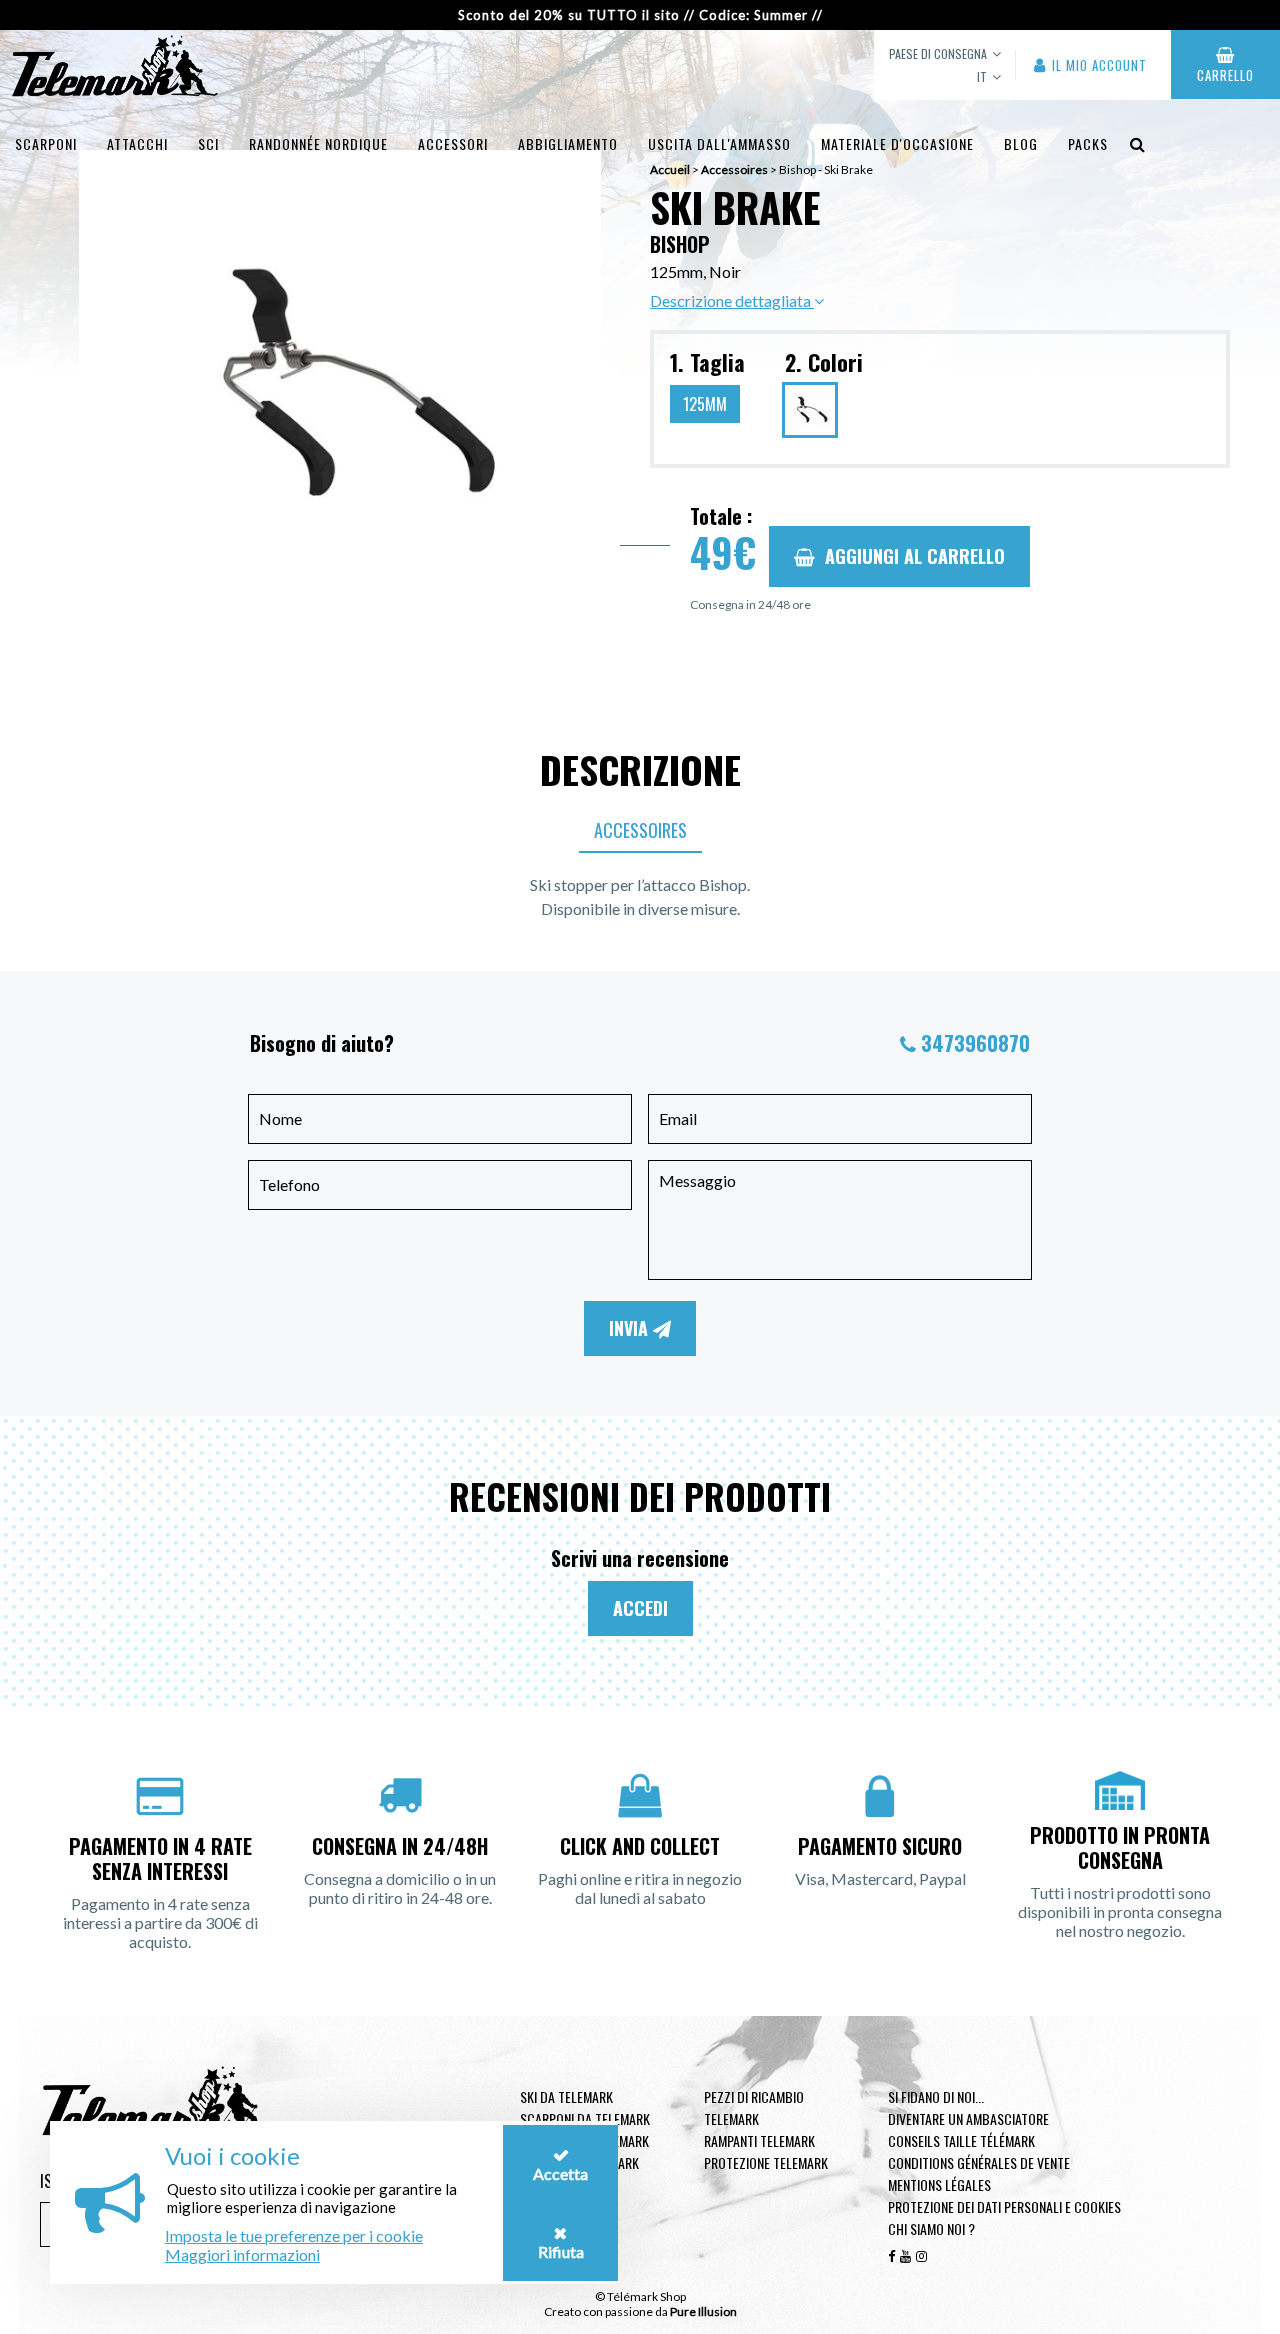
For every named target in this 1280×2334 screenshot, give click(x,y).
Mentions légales (939, 2184)
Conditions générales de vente (979, 2162)
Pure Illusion (703, 2311)
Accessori (453, 143)
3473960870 (975, 1043)
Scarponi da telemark (585, 2118)
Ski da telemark (566, 2096)
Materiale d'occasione (897, 143)
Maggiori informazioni (242, 2254)
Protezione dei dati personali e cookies (1004, 2206)
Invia (631, 1328)
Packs (1088, 143)
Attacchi (137, 143)
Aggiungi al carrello (915, 556)
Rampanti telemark (759, 2140)
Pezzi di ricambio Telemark (754, 2107)
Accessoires (640, 830)
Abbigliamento (568, 143)
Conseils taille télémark (961, 2140)
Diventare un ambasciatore (968, 2118)
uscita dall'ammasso (719, 143)
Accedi (640, 1608)
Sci (208, 143)
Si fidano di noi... (936, 2096)
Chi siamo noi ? (931, 2228)
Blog (1021, 143)
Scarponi (46, 143)
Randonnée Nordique (318, 143)
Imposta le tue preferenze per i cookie (294, 2235)
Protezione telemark (766, 2162)
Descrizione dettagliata (732, 300)
